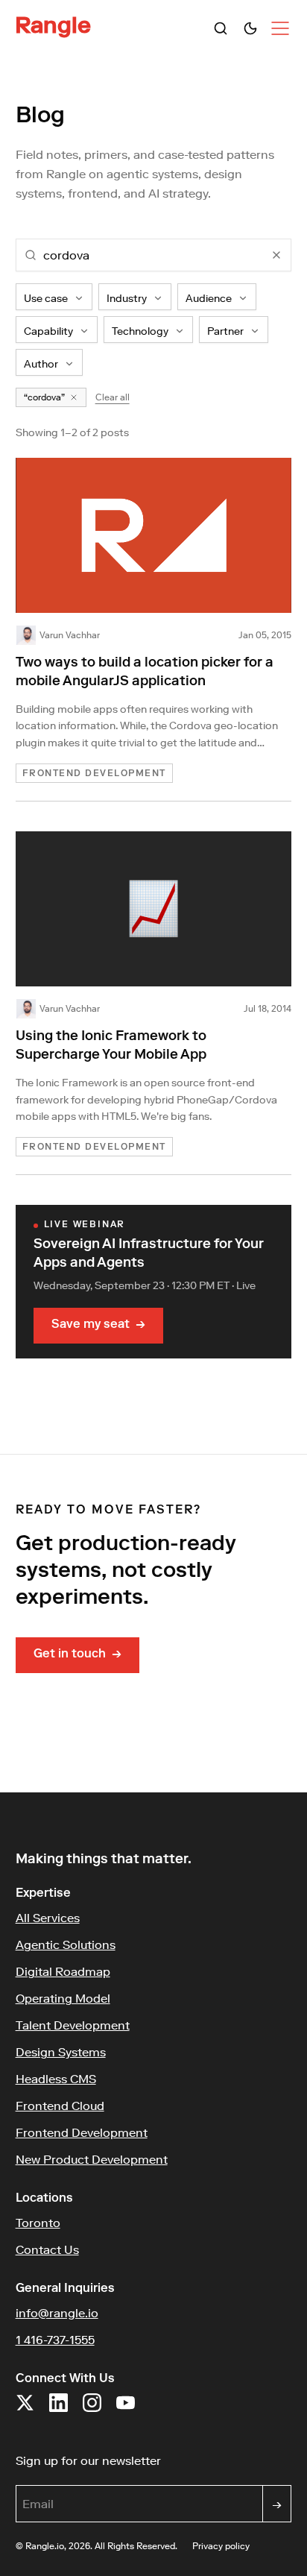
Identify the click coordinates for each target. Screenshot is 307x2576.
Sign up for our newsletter (154, 2460)
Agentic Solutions (66, 1944)
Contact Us (47, 2249)
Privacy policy (221, 2546)
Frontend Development (82, 2132)
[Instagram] (92, 2410)
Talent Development (73, 2025)
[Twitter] (25, 2410)
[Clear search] (276, 255)
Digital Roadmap (63, 1971)
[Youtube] (126, 2410)
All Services (48, 1918)
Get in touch (77, 1655)
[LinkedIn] (58, 2410)
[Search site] (221, 28)
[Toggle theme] (250, 28)
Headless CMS (56, 2079)
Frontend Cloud (60, 2106)
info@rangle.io (57, 2313)
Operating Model (63, 1998)
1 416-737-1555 (55, 2340)
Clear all (113, 397)
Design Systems (61, 2052)
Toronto (38, 2223)
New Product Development (92, 2159)
